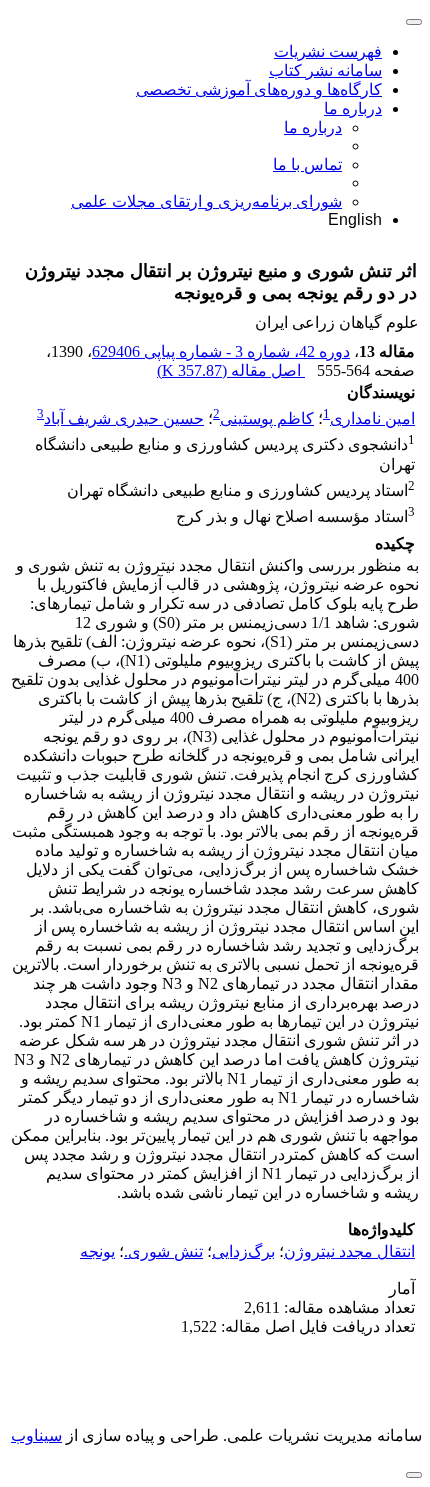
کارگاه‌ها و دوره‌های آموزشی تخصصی (259, 89)
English (355, 219)
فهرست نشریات (328, 51)
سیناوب (36, 1435)
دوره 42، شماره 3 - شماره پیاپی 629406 (221, 351)
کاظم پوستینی (267, 418)
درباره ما (353, 108)
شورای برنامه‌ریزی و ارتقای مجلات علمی (206, 201)
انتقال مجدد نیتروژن (349, 1251)
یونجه (97, 1251)
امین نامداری (372, 418)
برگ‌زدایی (243, 1251)
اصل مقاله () (231, 370)
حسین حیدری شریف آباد (124, 418)
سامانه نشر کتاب (325, 70)
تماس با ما (307, 164)
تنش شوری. (163, 1251)
